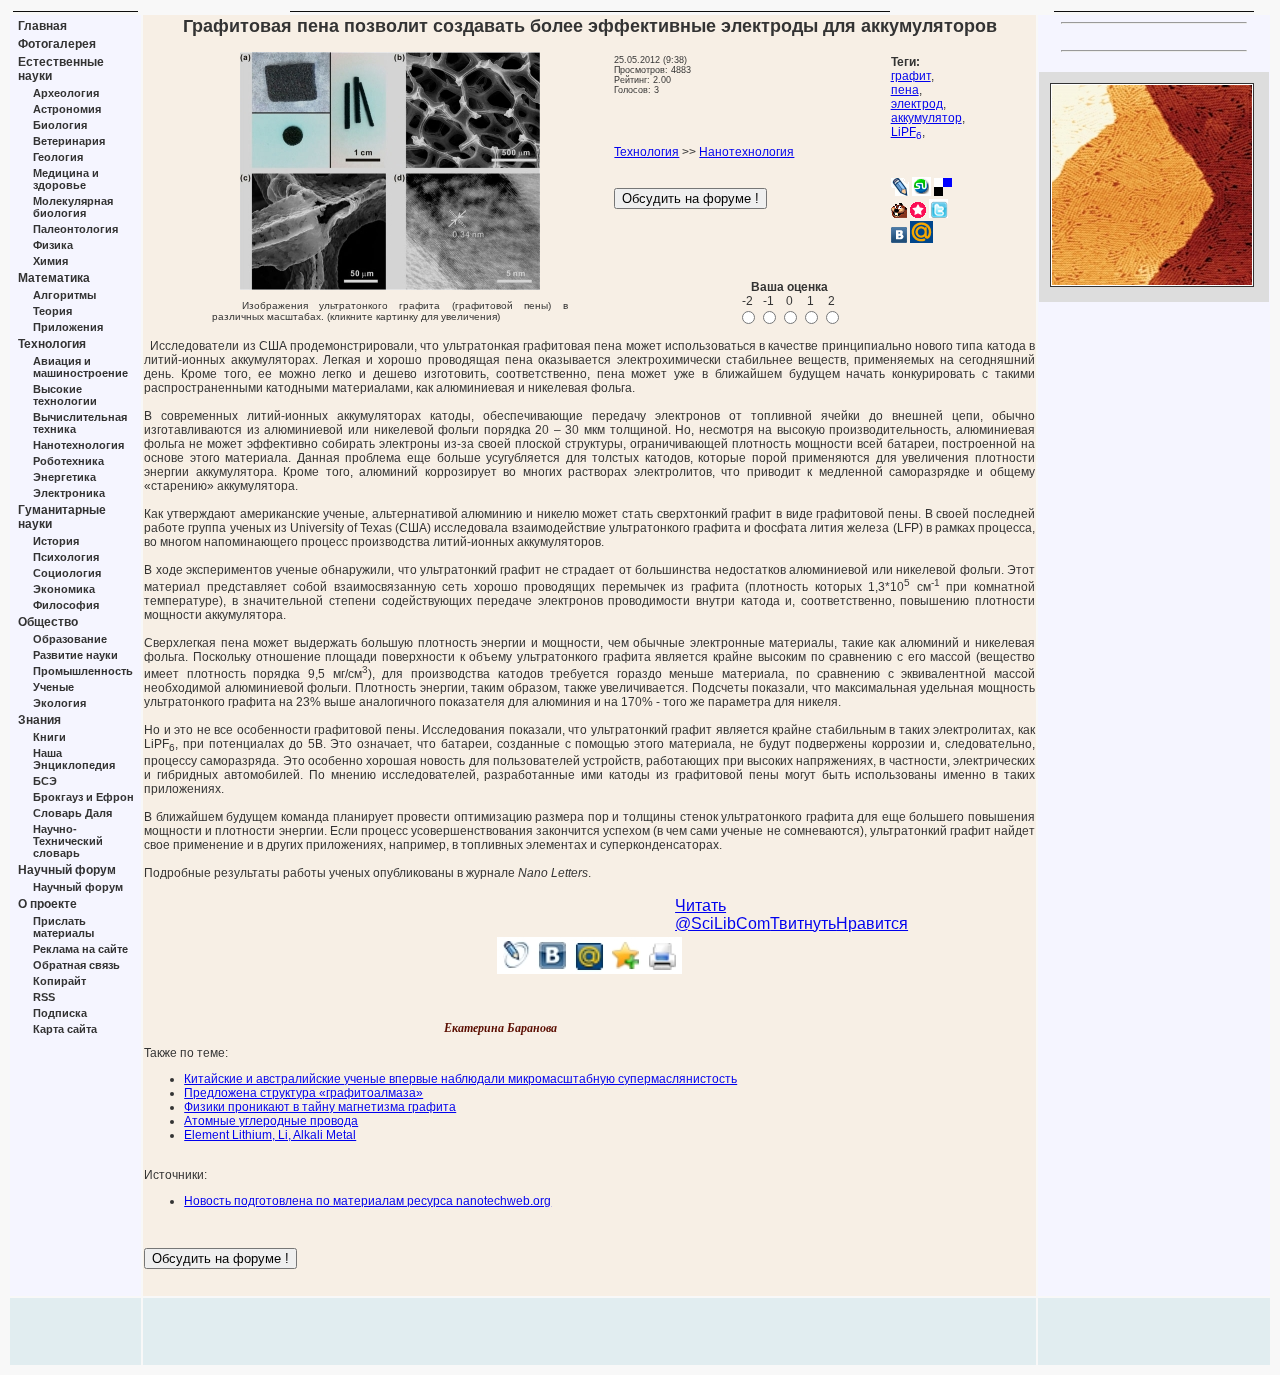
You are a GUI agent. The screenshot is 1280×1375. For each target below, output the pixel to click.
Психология (66, 557)
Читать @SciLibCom (722, 914)
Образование (70, 639)
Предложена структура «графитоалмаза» (303, 1093)
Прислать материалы (63, 927)
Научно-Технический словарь (68, 841)
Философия (66, 605)
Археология (66, 93)
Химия (50, 261)
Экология (59, 703)
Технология (52, 344)
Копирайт (59, 981)
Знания (39, 720)
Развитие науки (75, 655)
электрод (917, 104)
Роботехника (68, 461)
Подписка (60, 1013)
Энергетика (64, 477)
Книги (49, 737)
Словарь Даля (72, 813)
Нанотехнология (78, 445)
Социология (67, 573)
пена (905, 90)
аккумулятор (926, 118)
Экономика (64, 589)
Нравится (872, 923)
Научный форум (67, 870)
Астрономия (67, 109)
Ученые (53, 687)
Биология (60, 125)
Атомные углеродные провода (271, 1121)
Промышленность (83, 671)
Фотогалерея (57, 44)
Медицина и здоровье (66, 179)
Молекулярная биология (73, 207)
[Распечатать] (663, 968)
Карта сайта (65, 1029)
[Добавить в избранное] (626, 968)
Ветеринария (69, 141)
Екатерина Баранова (500, 1028)
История (56, 541)
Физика (53, 245)
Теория (52, 311)
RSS (44, 997)
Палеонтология (75, 229)
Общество (48, 622)
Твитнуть (803, 923)
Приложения (68, 327)
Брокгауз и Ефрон (83, 797)
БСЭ (45, 781)
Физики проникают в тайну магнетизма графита (320, 1107)
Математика (54, 278)
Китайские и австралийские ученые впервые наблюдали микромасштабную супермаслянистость (460, 1079)
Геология (58, 157)
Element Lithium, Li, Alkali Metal (270, 1135)
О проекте (47, 904)
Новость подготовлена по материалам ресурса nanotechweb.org (367, 1201)
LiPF (906, 132)
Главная (42, 26)
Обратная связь (76, 965)
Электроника (69, 493)
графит (911, 76)
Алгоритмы (64, 295)
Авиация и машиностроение (80, 367)
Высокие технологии (65, 395)
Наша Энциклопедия (74, 759)
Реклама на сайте (80, 949)
